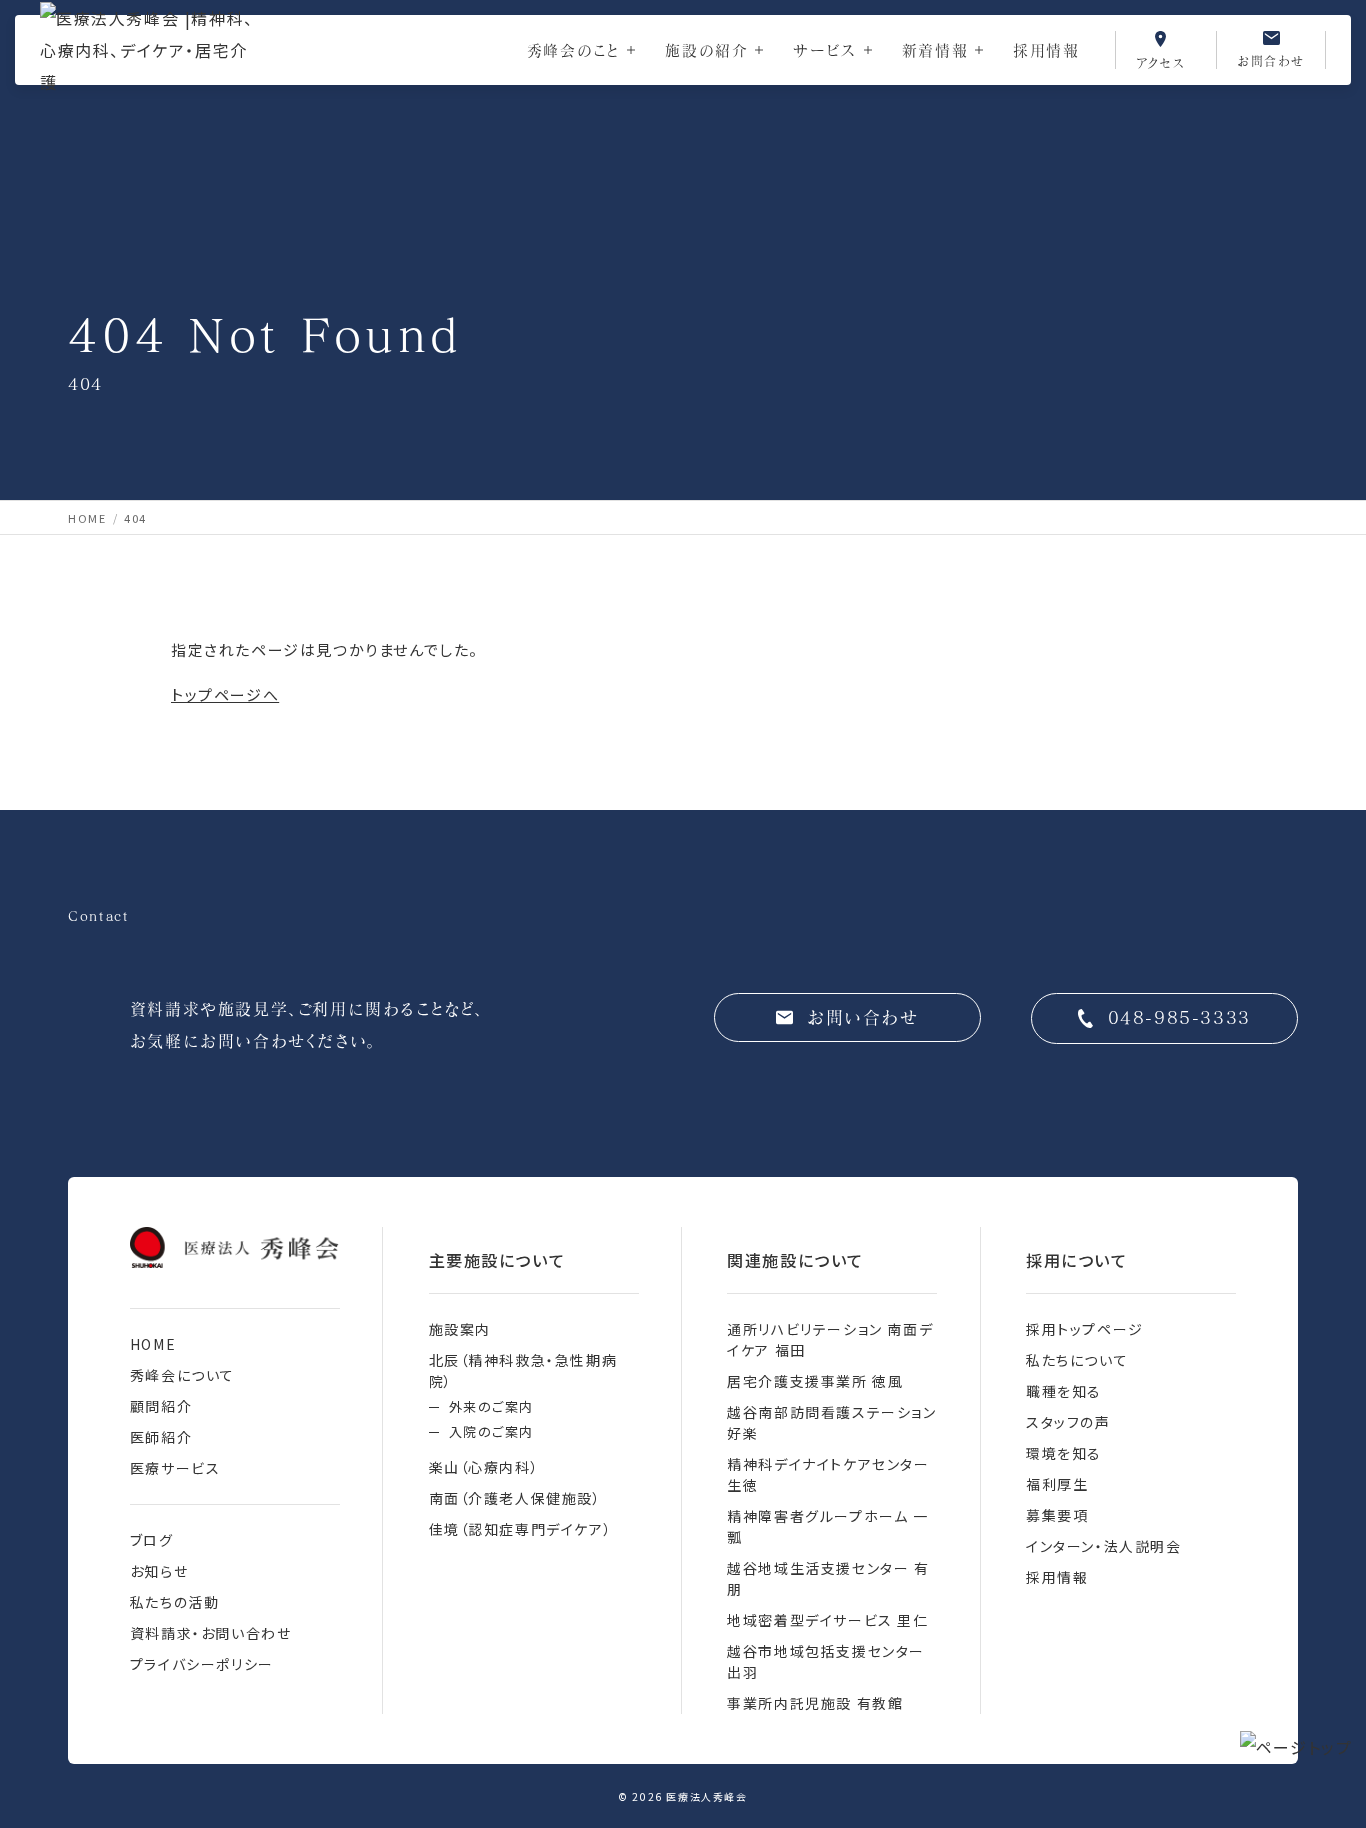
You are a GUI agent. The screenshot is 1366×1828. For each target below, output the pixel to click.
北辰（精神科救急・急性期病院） (523, 1370)
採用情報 (1046, 50)
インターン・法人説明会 (1104, 1546)
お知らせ (159, 1571)
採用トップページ (1085, 1329)
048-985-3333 (1179, 1017)
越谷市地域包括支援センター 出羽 (826, 1661)
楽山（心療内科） (484, 1467)
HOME (153, 1344)
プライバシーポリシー (202, 1664)
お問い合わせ (863, 1017)
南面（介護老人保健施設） (515, 1498)
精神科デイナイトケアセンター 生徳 (828, 1474)
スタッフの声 (1068, 1422)
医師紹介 (161, 1437)
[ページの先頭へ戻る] (1296, 1747)
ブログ (152, 1540)
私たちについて (1077, 1360)
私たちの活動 (175, 1602)
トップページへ (225, 694)
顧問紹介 (161, 1406)
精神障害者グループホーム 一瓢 (827, 1526)
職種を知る (1064, 1391)
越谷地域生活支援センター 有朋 (828, 1578)
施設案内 (460, 1329)
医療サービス (175, 1468)
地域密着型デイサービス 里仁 (827, 1620)
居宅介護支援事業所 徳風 (815, 1381)
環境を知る (1064, 1453)
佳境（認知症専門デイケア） (521, 1529)
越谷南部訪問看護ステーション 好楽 (831, 1422)
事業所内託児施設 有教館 (815, 1703)
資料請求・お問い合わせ (211, 1633)
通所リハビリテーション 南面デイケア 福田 (830, 1339)
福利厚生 (1057, 1484)
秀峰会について (182, 1375)
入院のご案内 (492, 1431)
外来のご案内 (492, 1406)
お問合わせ (1271, 60)
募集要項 (1057, 1515)
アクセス (1161, 62)
